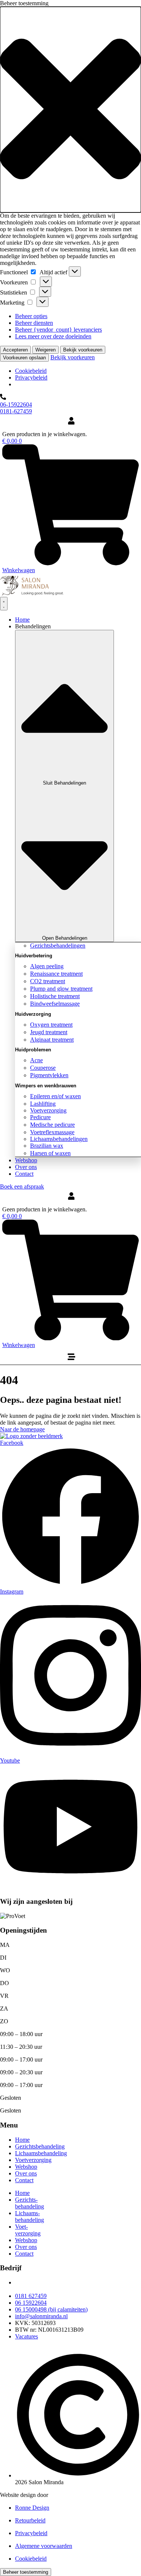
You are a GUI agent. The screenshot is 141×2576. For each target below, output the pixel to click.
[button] (70, 110)
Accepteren (15, 350)
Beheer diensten (34, 323)
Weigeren (45, 350)
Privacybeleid (31, 378)
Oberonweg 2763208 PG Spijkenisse (40, 2286)
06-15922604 (16, 404)
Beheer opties (31, 316)
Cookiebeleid (31, 371)
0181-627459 (16, 411)
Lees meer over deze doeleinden (53, 336)
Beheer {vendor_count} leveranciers (58, 330)
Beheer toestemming (26, 2572)
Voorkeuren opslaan (24, 358)
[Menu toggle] (4, 604)
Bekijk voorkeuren (83, 350)
